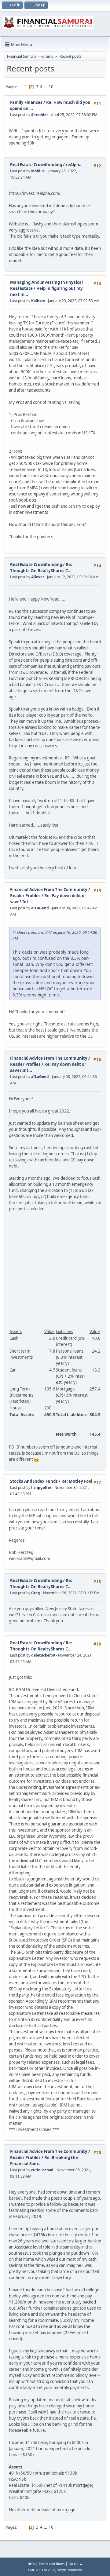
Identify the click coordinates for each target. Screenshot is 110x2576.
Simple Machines (69, 2570)
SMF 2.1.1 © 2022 (42, 2570)
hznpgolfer (41, 1487)
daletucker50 (43, 1655)
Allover (38, 577)
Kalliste (38, 301)
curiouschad (42, 2170)
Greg (36, 1593)
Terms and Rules (52, 2564)
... (46, 87)
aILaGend (40, 908)
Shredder (40, 115)
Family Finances (26, 102)
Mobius (38, 171)
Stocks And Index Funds (34, 1481)
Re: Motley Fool (77, 1481)
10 (51, 87)
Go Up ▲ (76, 2564)
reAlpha (74, 165)
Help (31, 2564)
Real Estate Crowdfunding (37, 165)
